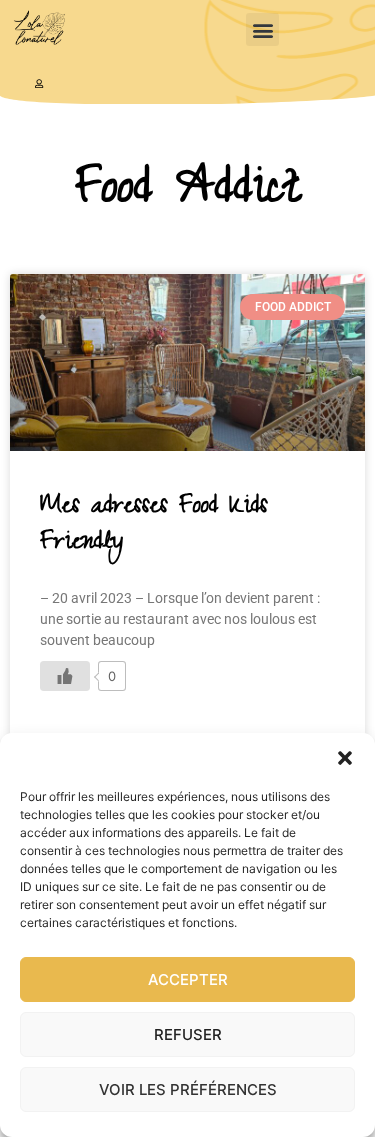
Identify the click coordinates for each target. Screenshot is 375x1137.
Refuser (188, 1034)
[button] (345, 758)
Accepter (188, 979)
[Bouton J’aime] (65, 676)
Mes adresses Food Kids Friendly (154, 526)
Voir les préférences (188, 1089)
